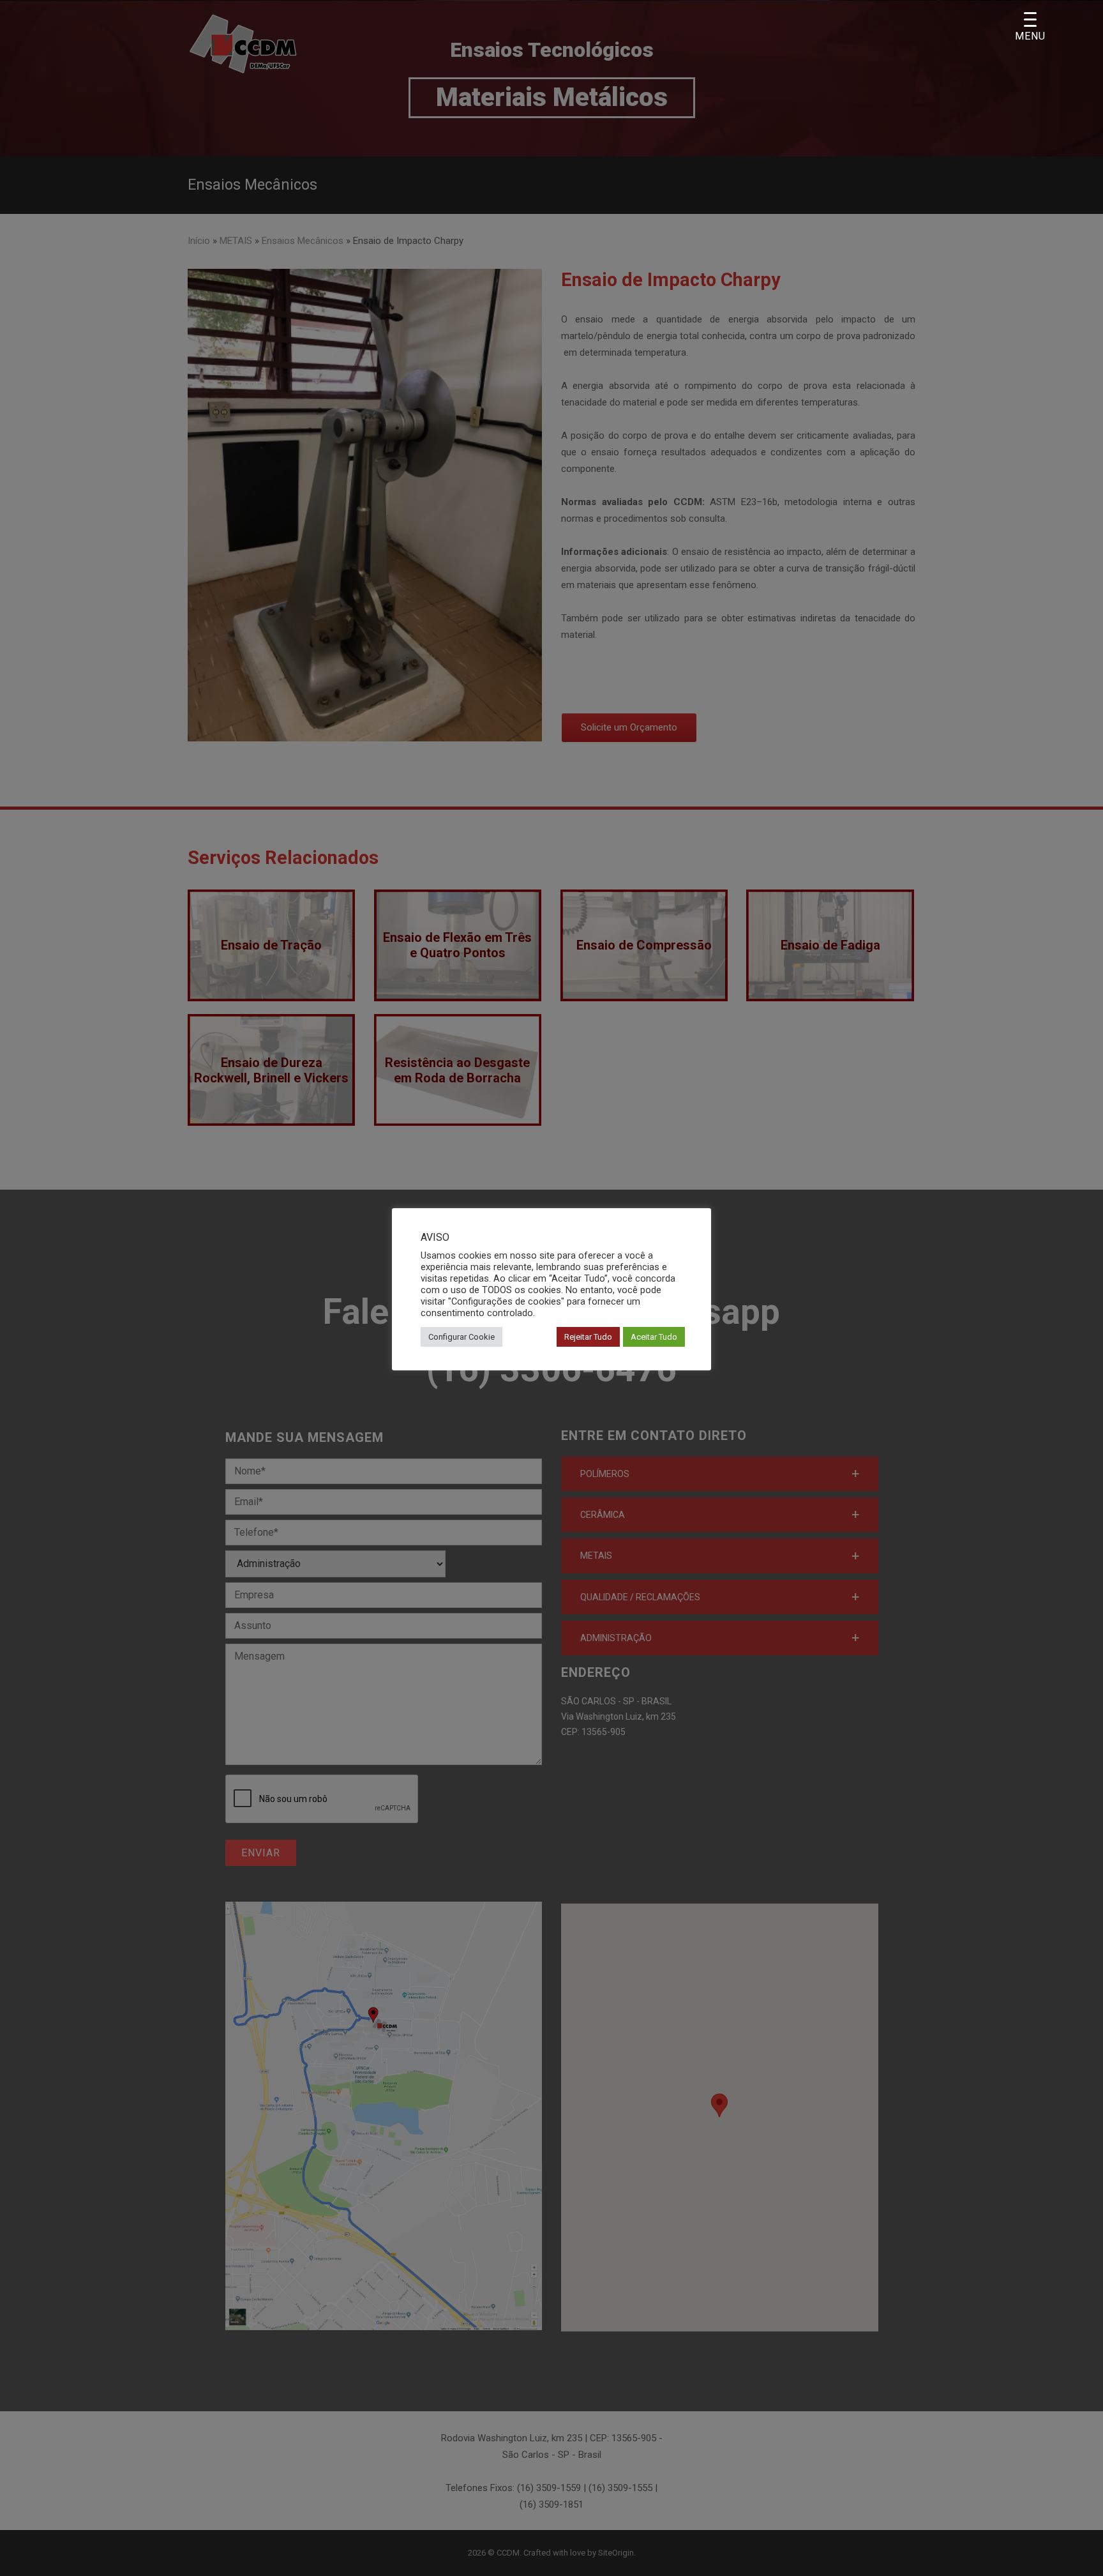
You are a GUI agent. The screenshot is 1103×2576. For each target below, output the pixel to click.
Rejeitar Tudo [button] (588, 1337)
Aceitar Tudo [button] (654, 1337)
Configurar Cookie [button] (461, 1337)
